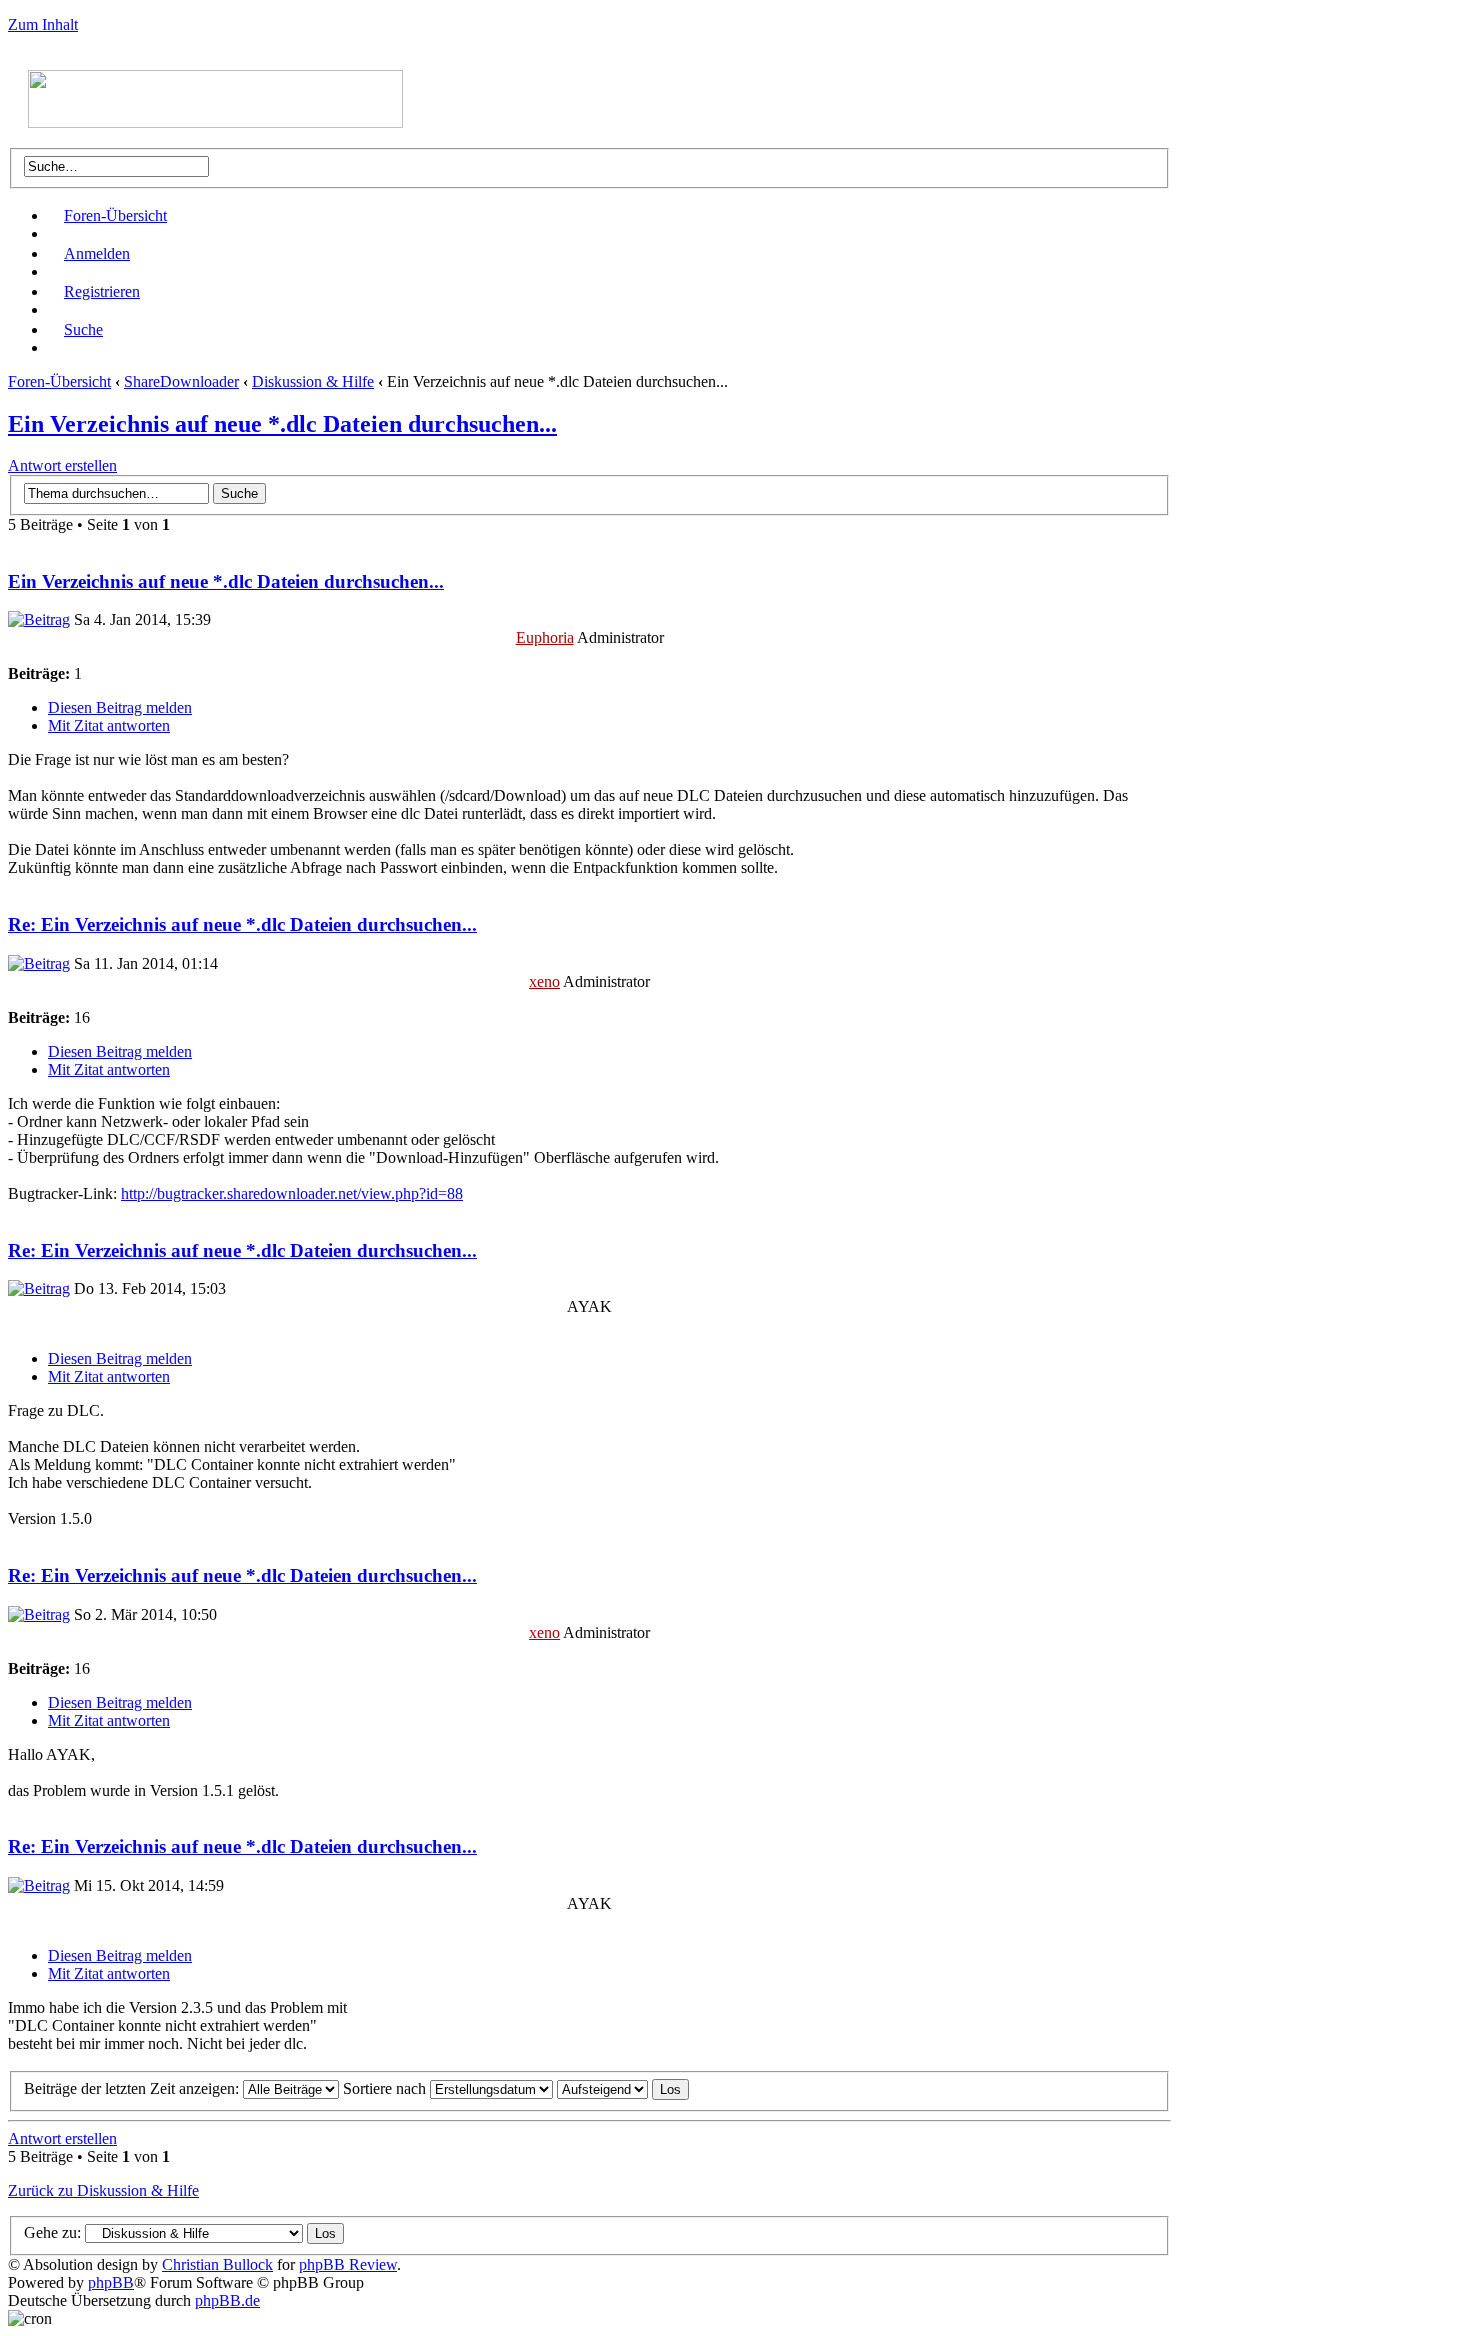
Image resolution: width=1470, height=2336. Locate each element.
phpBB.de (227, 2300)
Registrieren (102, 291)
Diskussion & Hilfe (313, 381)
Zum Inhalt (43, 24)
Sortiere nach (386, 2088)
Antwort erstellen (62, 465)
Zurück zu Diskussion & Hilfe (103, 2190)
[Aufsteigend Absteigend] (623, 2088)
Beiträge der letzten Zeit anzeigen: (133, 2088)
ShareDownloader (181, 381)
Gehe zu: (52, 2232)
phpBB (111, 2282)
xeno (544, 981)
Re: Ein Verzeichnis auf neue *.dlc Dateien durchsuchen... (242, 924)
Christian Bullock (217, 2264)
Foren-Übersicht (115, 215)
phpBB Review (348, 2264)
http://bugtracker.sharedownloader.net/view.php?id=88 (292, 1193)
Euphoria (545, 637)
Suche (83, 329)
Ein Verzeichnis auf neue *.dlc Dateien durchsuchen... (282, 424)
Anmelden (97, 253)
